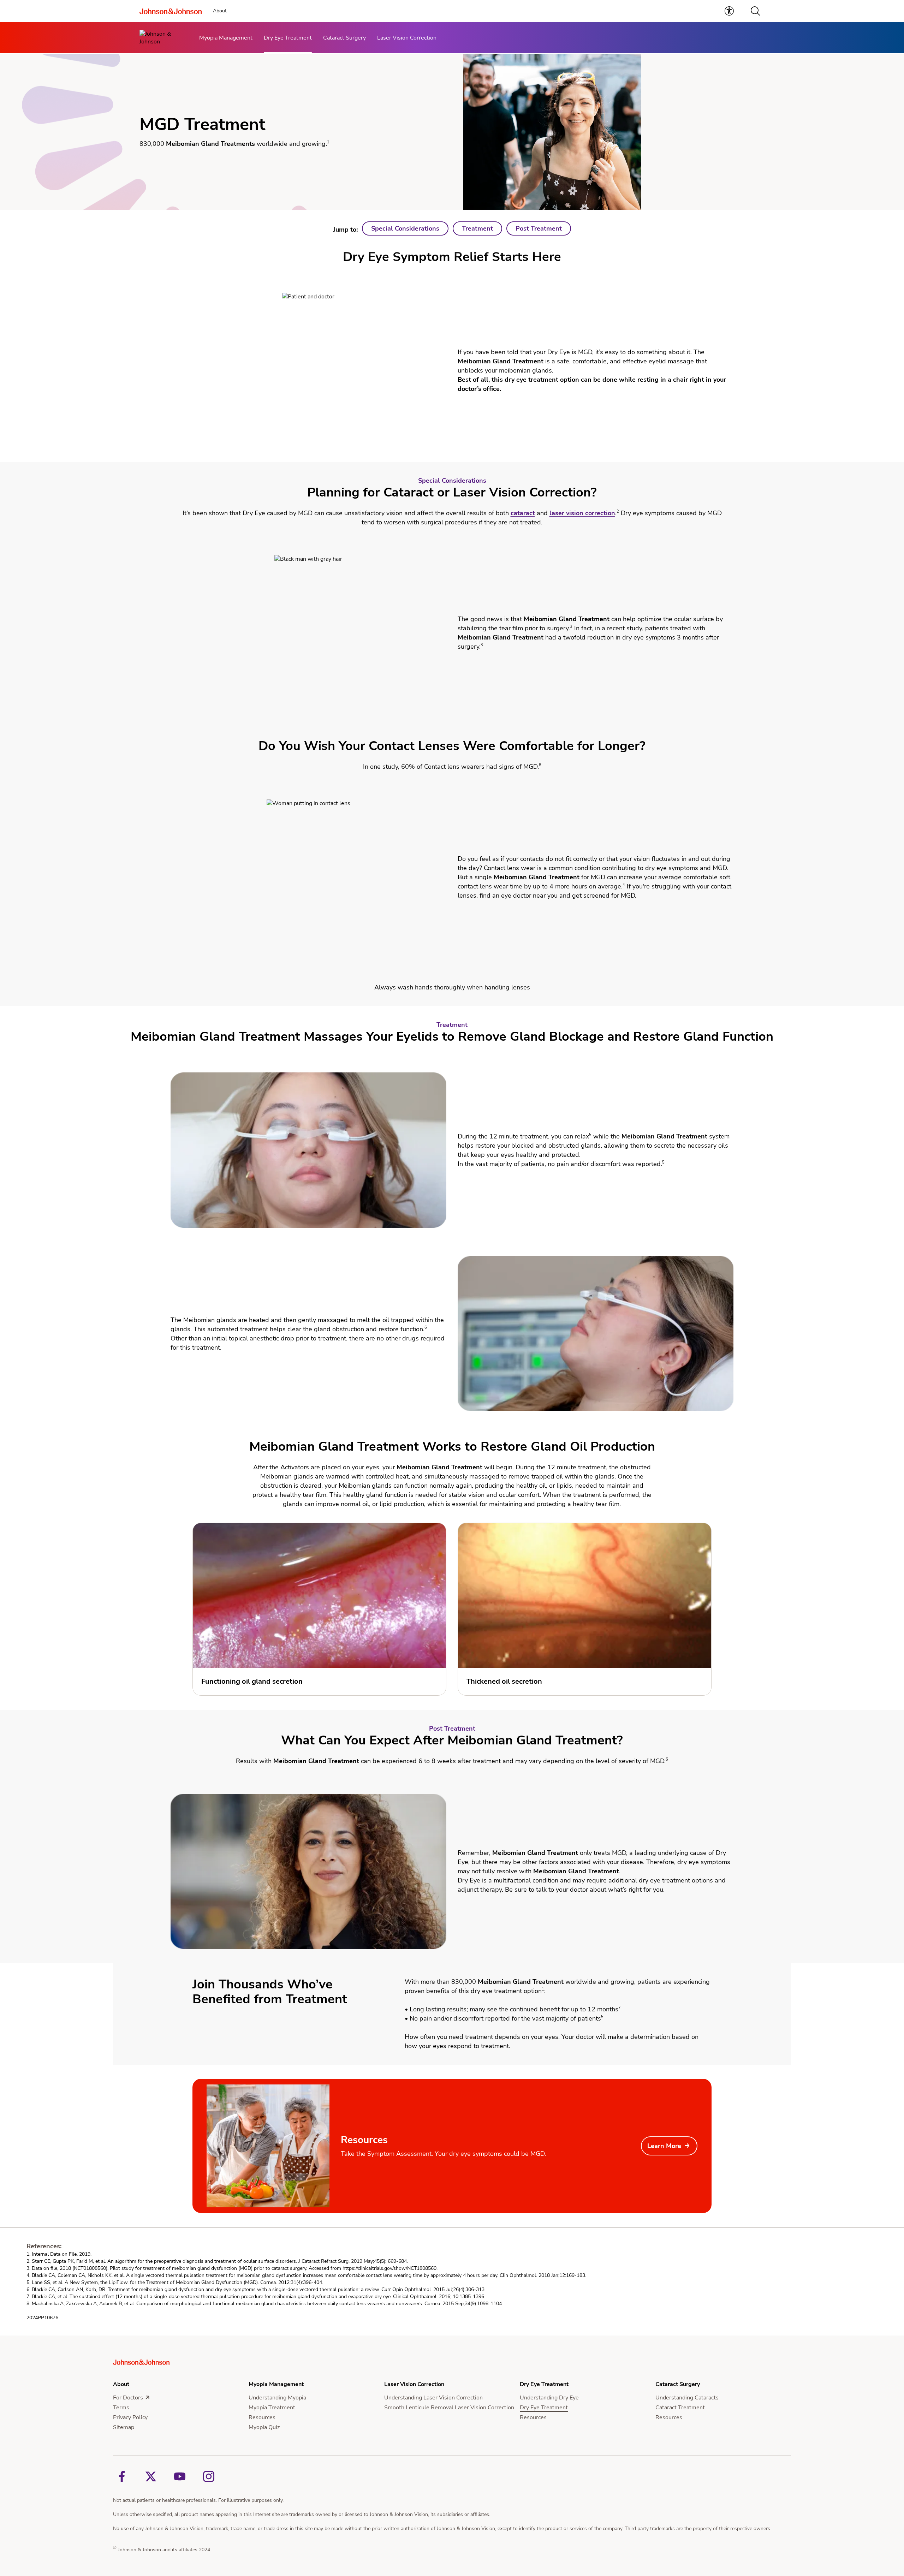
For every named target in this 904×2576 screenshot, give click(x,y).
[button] (755, 11)
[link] (729, 11)
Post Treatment (539, 228)
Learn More (664, 2146)
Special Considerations (405, 228)
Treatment (477, 228)
